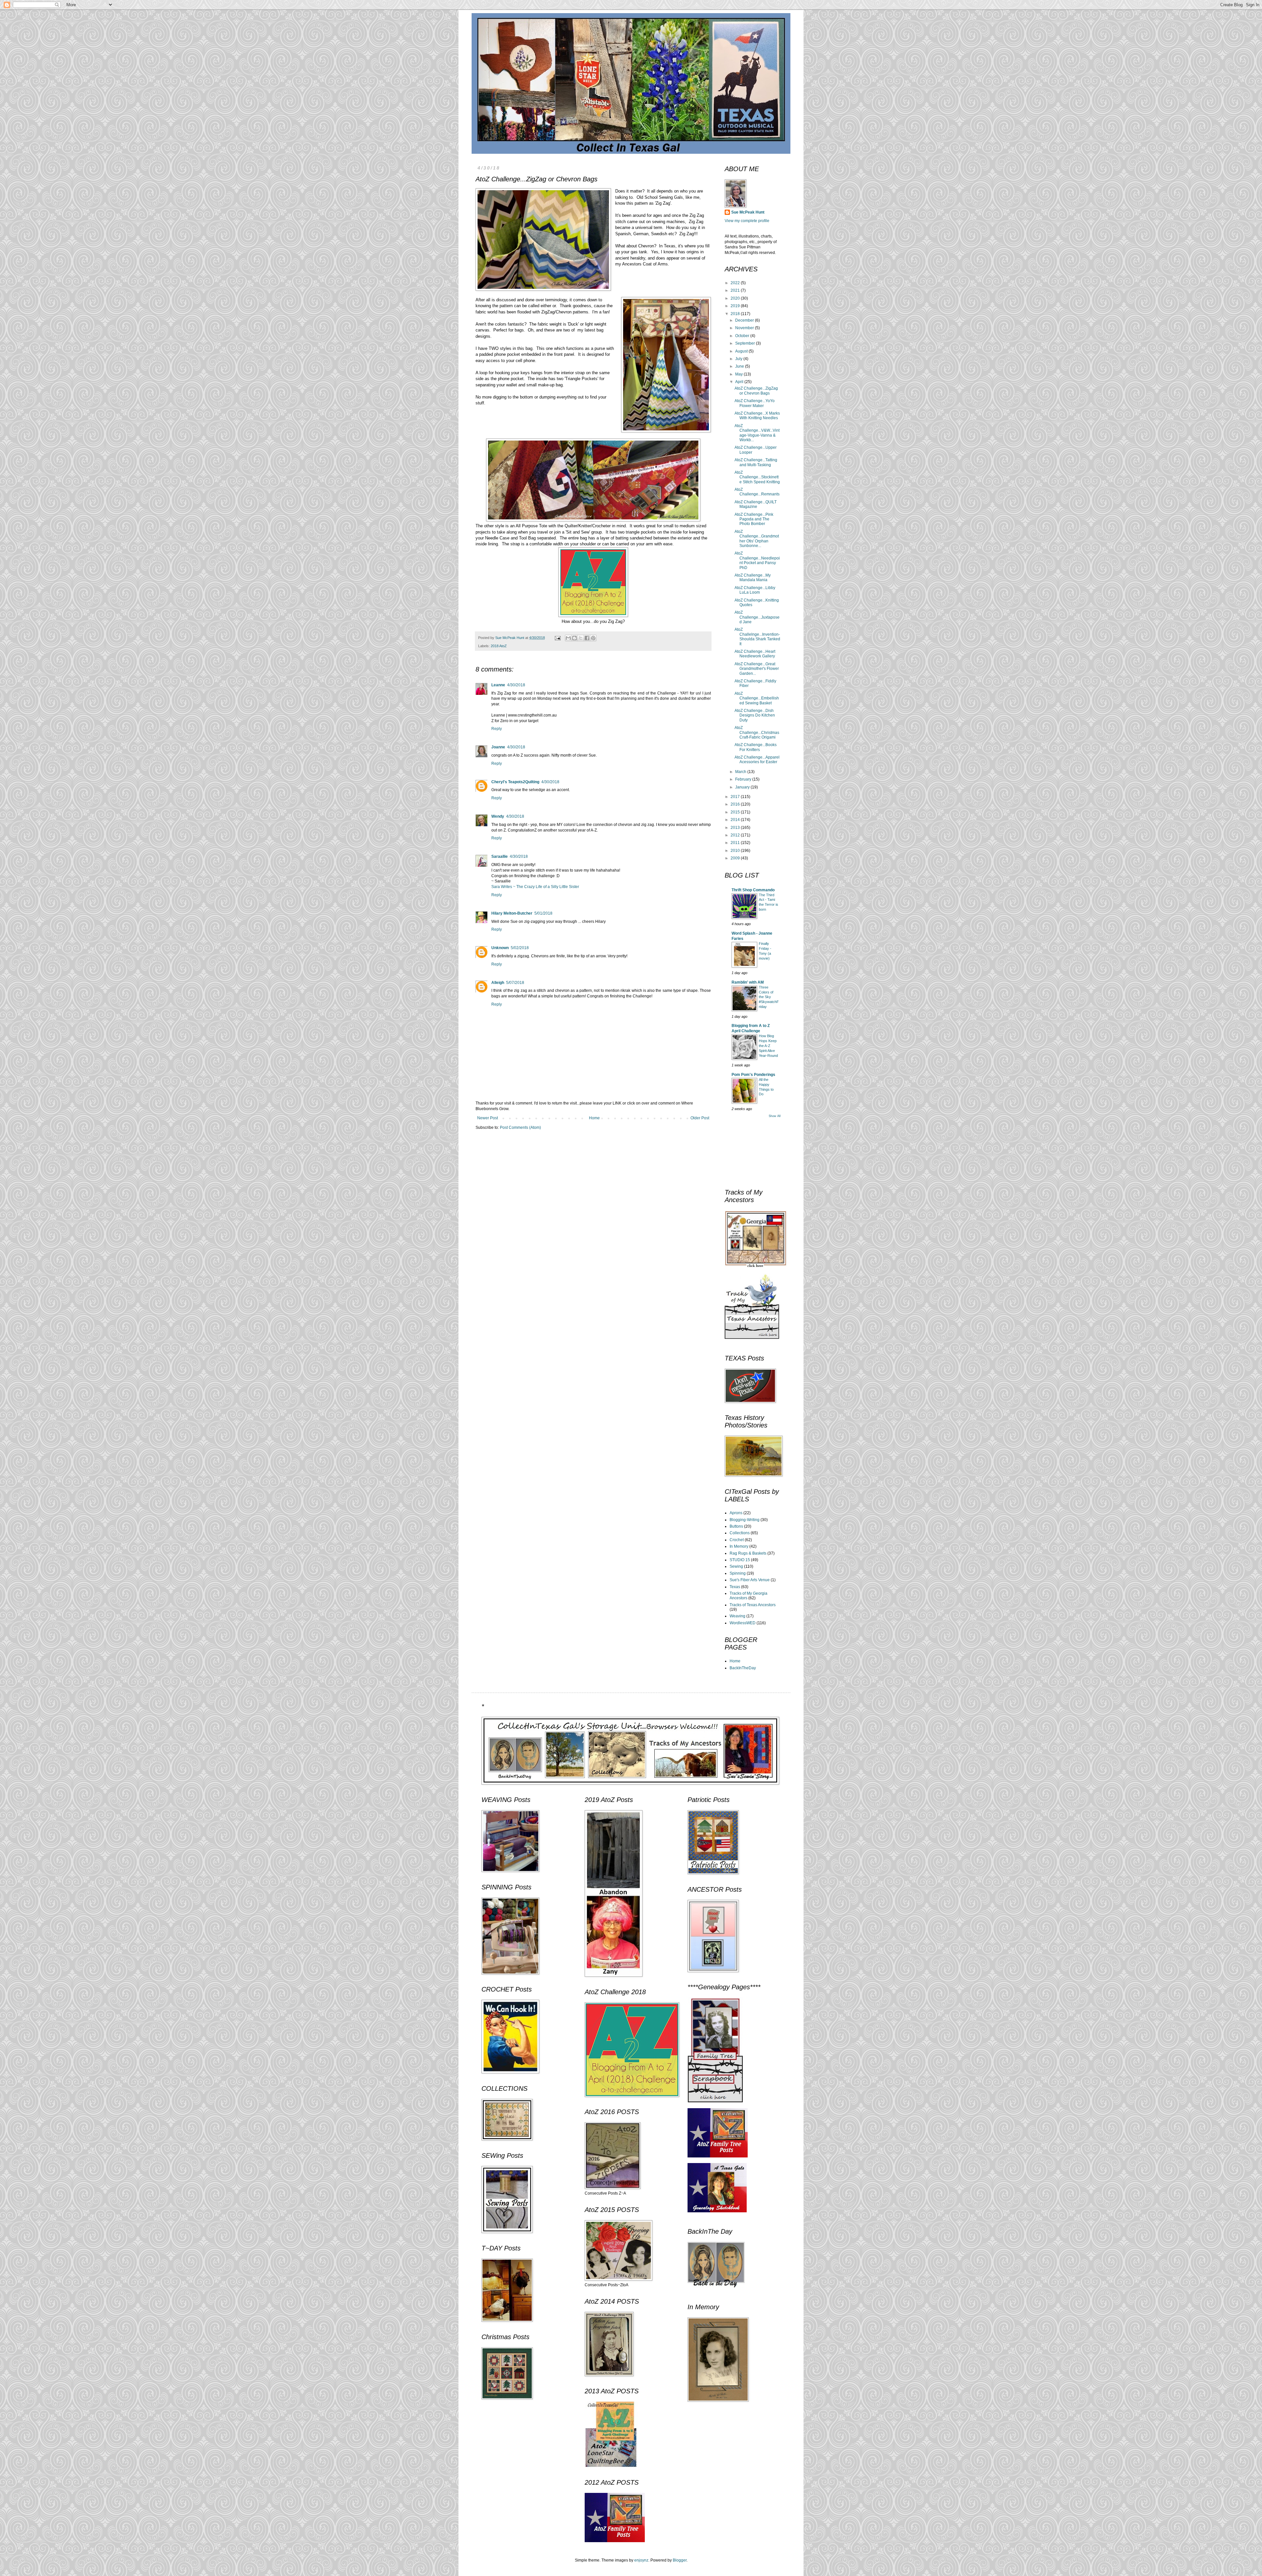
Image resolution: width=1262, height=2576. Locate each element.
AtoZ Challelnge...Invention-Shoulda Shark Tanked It (757, 637)
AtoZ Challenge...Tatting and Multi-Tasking (756, 462)
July (739, 359)
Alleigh (498, 983)
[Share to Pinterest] (593, 638)
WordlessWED (743, 1623)
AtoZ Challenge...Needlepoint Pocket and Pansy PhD (757, 560)
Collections (740, 1533)
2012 (736, 835)
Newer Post (488, 1118)
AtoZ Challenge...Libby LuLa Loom (755, 590)
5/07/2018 (515, 983)
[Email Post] (557, 638)
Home (594, 1118)
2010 (736, 851)
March (741, 772)
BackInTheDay (743, 1668)
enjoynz (641, 2560)
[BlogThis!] (574, 638)
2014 (736, 820)
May (739, 374)
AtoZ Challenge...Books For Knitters (756, 747)
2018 (736, 314)
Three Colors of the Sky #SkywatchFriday (769, 997)
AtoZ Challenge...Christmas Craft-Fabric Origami (757, 732)
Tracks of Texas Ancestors (753, 1605)
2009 (736, 858)
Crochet (737, 1540)
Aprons (736, 1513)
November (745, 328)
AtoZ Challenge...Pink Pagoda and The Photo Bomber (754, 519)
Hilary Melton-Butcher (512, 913)
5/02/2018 (520, 948)
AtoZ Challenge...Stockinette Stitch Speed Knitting (757, 477)
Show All (775, 1116)
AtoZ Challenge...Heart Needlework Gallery (755, 654)
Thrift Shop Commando (753, 890)
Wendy (498, 816)
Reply (497, 729)
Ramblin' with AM (748, 982)
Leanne (498, 685)
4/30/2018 (516, 685)
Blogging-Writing (745, 1520)
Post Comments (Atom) (520, 1128)
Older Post (700, 1118)
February (744, 779)
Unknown (500, 948)
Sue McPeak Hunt (748, 212)
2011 (736, 843)
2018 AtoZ (499, 646)
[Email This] (568, 638)
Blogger (680, 2560)
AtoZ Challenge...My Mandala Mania (753, 578)
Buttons (736, 1526)
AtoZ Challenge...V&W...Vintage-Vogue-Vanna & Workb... (757, 433)
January (743, 787)
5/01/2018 (543, 913)
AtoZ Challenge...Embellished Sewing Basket (757, 698)
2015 (736, 812)
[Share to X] (581, 638)
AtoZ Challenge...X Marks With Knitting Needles (757, 416)
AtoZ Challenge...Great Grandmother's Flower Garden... (757, 669)
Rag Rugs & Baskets (748, 1553)
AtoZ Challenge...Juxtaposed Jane (757, 617)
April (740, 382)
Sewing (736, 1566)
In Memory (739, 1546)
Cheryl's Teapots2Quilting (515, 782)
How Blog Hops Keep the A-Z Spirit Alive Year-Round (768, 1046)
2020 (736, 298)
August (742, 351)
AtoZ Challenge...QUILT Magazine (756, 504)
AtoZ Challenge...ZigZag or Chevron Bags (756, 391)
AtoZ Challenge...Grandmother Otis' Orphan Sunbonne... (757, 539)
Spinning (738, 1573)
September (746, 343)
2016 (736, 804)
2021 (736, 290)
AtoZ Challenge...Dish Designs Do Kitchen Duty (755, 715)
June (740, 366)
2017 (736, 797)
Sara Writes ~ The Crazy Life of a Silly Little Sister (535, 887)
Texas (735, 1587)
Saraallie (500, 856)
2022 (736, 283)
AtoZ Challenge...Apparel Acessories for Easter (757, 760)
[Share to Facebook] (587, 638)
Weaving (737, 1616)
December (745, 320)
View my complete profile (747, 221)
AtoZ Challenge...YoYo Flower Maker (755, 403)
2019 (736, 306)
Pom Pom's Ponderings (753, 1075)
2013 (736, 828)
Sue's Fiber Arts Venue (750, 1580)
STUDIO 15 (740, 1560)
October (743, 336)
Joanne (498, 747)
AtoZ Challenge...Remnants (757, 492)
